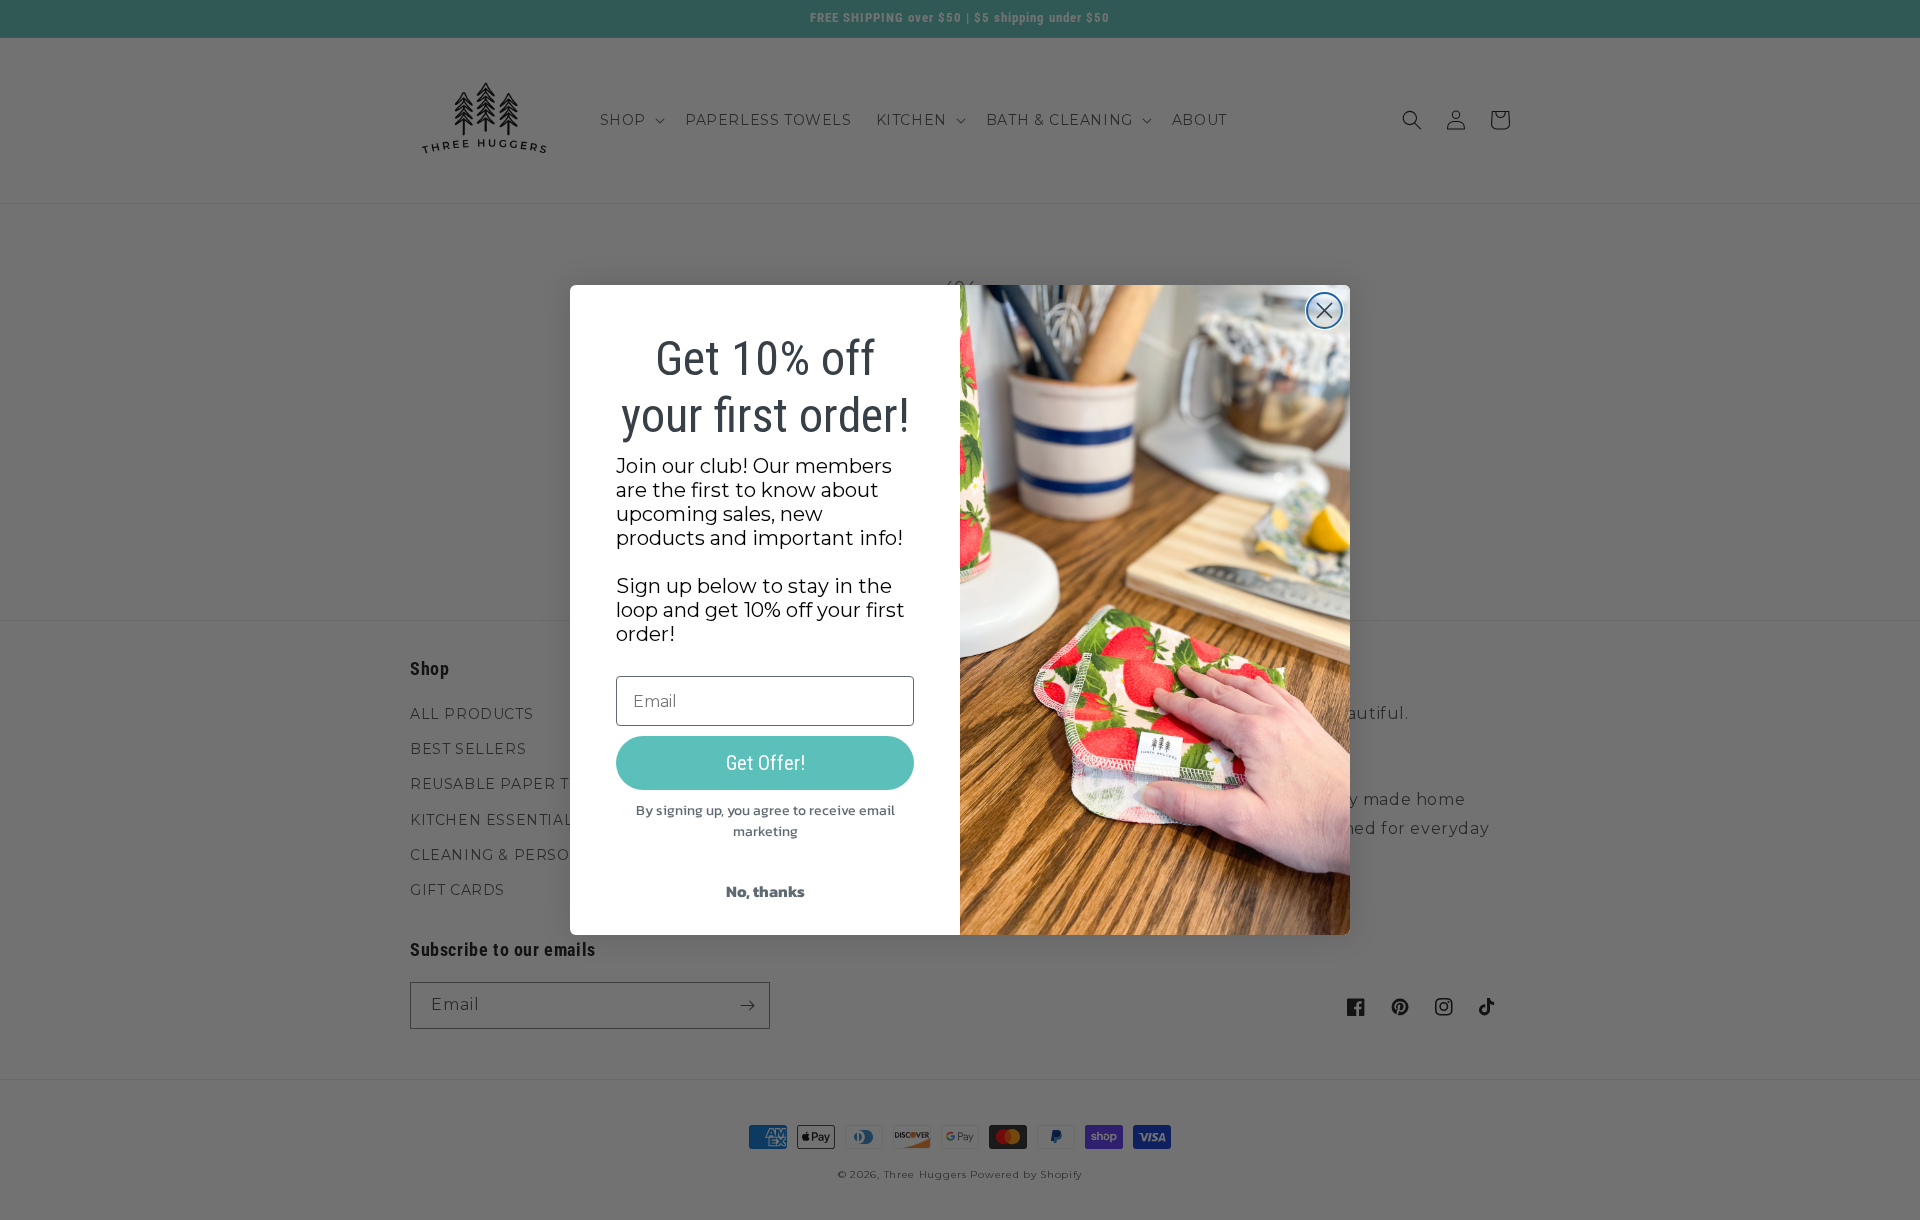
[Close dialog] (1324, 310)
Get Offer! (765, 763)
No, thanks (765, 891)
